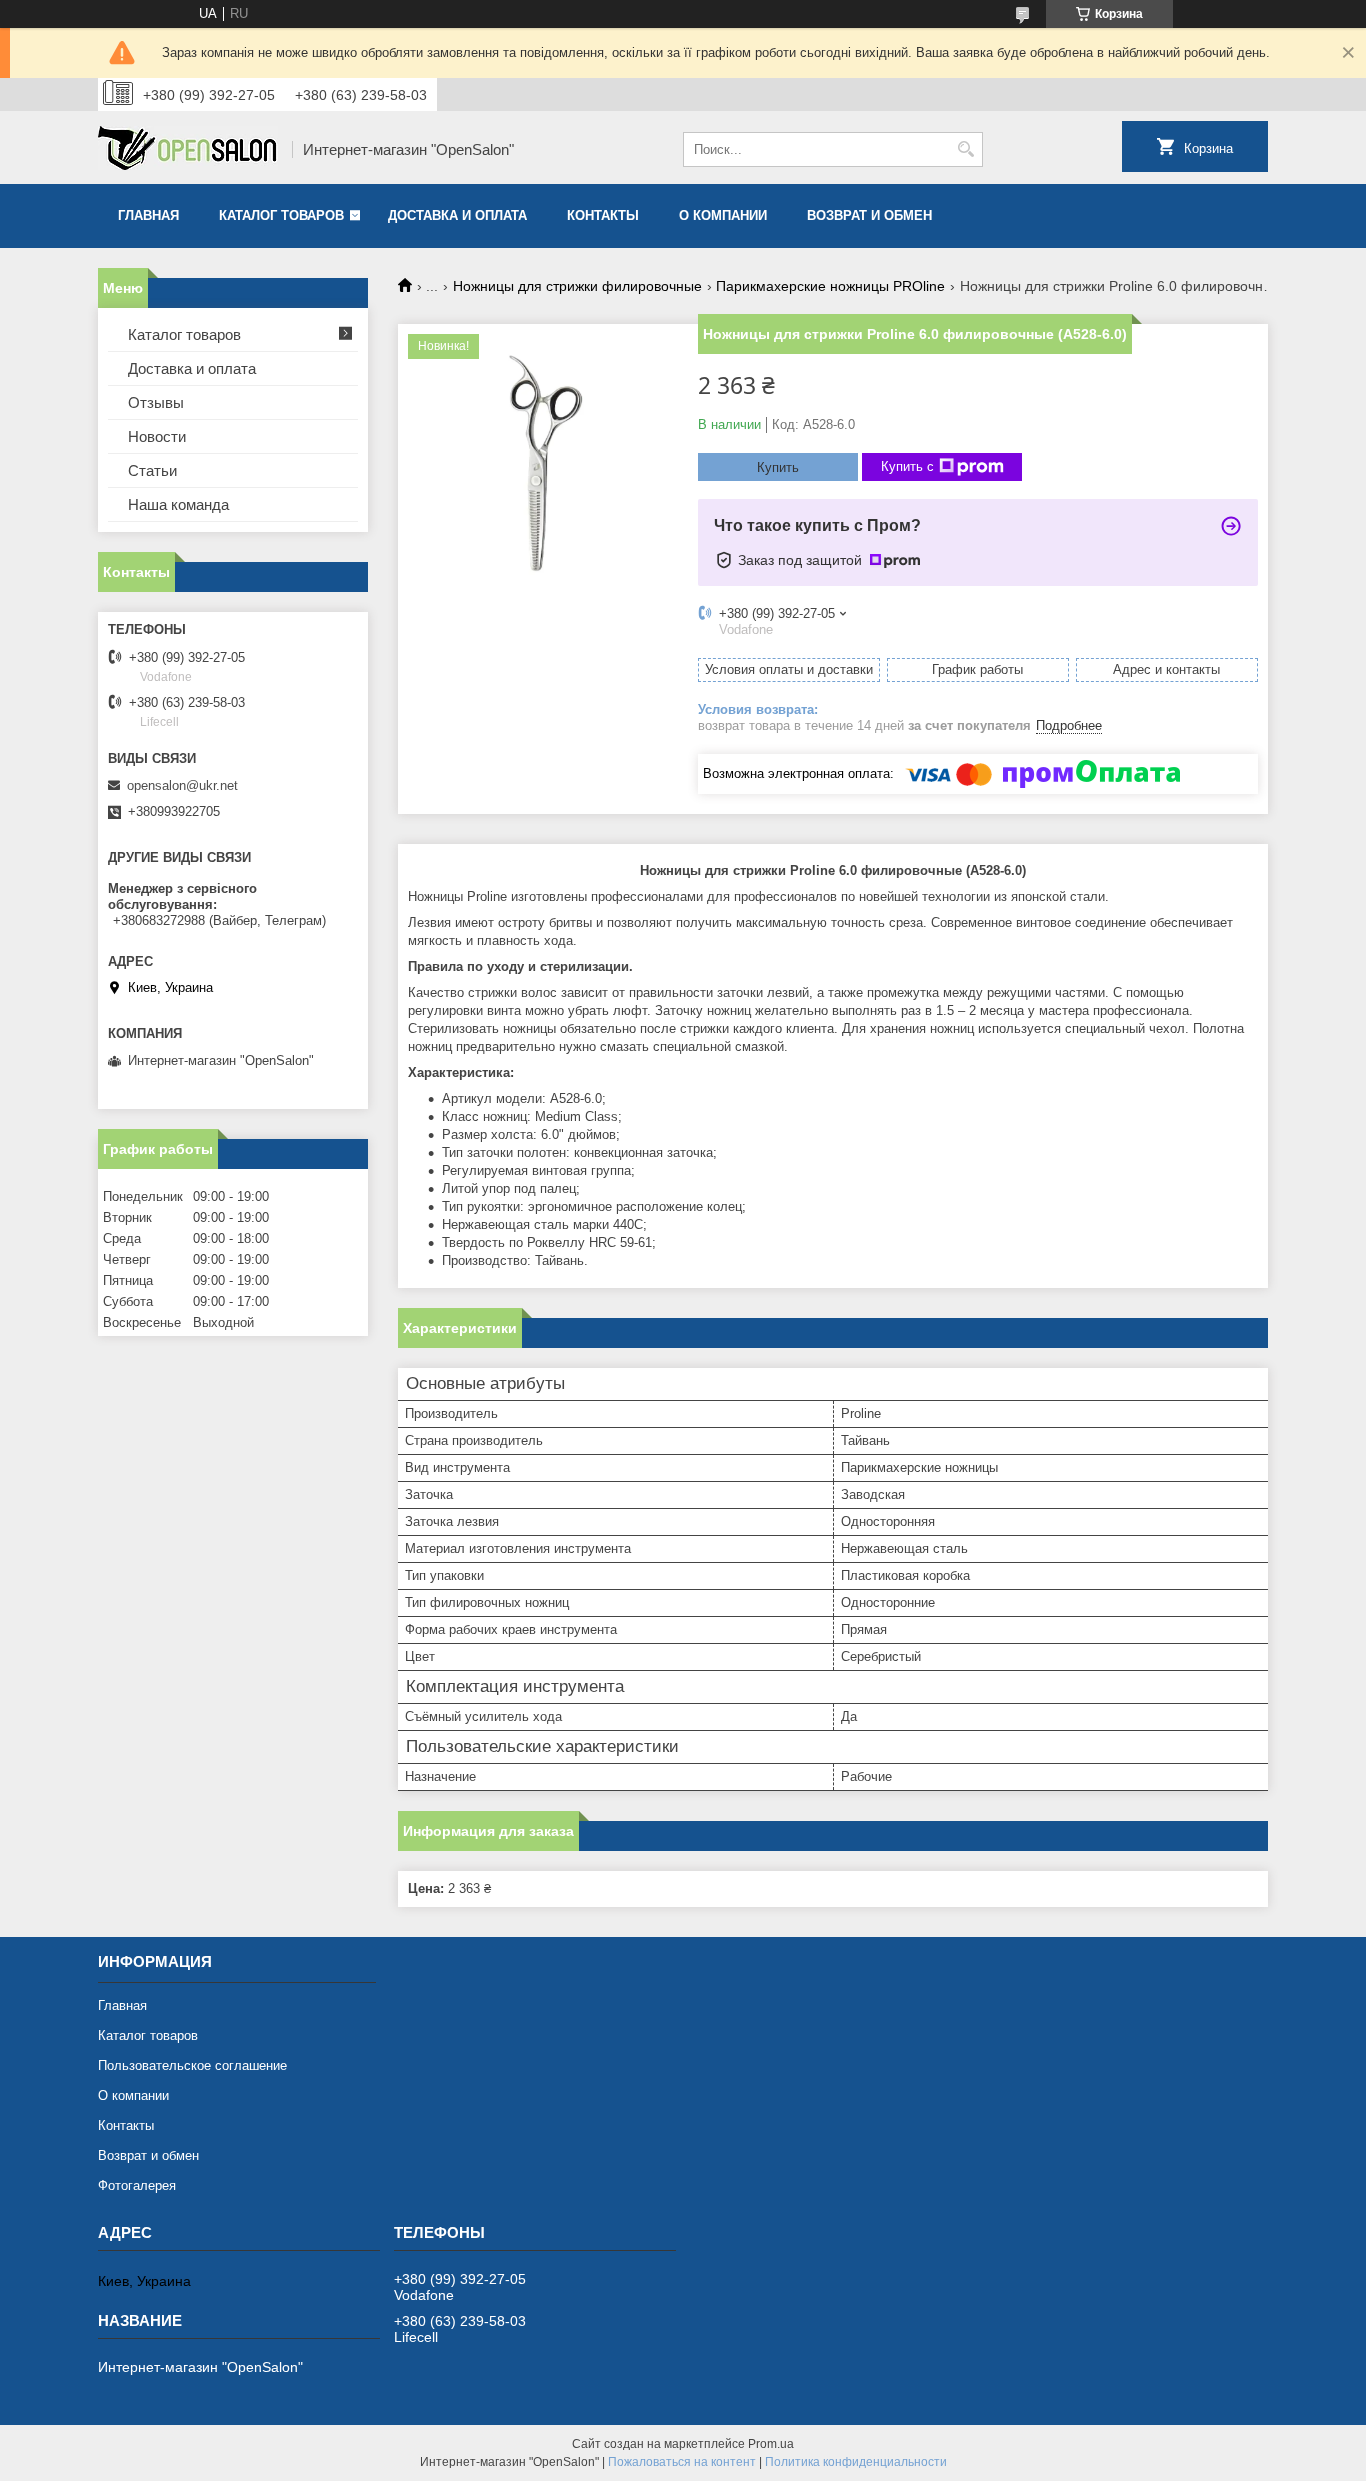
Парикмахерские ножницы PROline (830, 286)
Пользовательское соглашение (192, 2065)
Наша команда (178, 504)
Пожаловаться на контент (682, 2462)
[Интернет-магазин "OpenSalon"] (188, 150)
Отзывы (156, 402)
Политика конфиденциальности (856, 2462)
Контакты (603, 215)
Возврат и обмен (869, 215)
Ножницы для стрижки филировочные (577, 286)
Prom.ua (771, 2444)
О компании (723, 215)
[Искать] (965, 149)
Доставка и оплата (457, 215)
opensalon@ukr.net (182, 785)
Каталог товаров (281, 215)
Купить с (907, 466)
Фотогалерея (137, 2185)
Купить (778, 467)
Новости (157, 436)
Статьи (152, 470)
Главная (148, 215)
